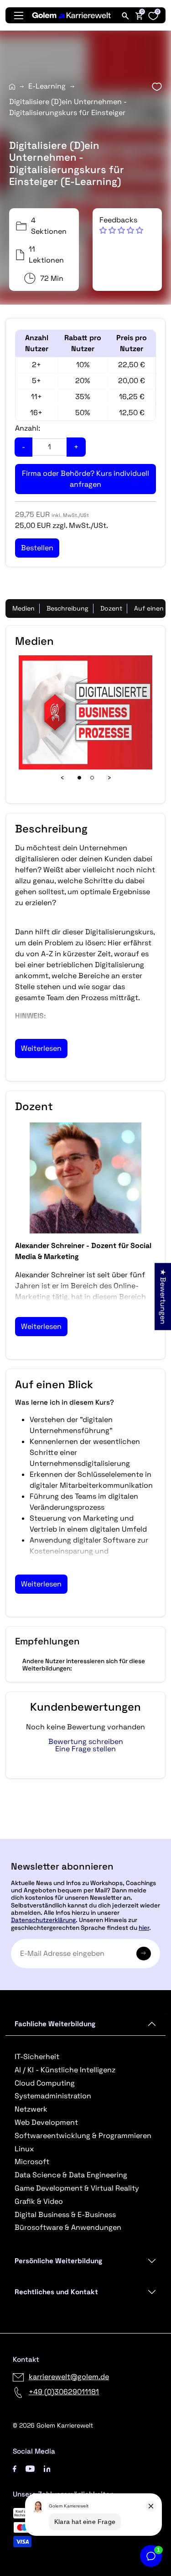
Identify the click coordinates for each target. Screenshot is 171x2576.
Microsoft (32, 2162)
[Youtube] (30, 2468)
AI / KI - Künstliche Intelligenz (65, 2070)
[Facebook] (15, 2468)
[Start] (12, 87)
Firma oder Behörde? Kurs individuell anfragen (85, 479)
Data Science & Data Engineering (71, 2175)
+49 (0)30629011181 (64, 2392)
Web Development (46, 2122)
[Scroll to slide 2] (92, 778)
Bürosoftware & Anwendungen (68, 2227)
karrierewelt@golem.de (69, 2377)
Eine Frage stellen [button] (85, 1749)
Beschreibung (67, 608)
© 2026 (53, 2425)
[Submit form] (144, 1954)
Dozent (111, 608)
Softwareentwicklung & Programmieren (83, 2136)
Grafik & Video (39, 2201)
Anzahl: (28, 428)
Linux (24, 2149)
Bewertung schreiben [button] (86, 1742)
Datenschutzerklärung (43, 1920)
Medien (23, 608)
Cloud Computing (45, 2083)
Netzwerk (31, 2109)
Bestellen (85, 1835)
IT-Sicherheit (37, 2057)
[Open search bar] (125, 16)
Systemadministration (53, 2096)
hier (144, 1928)
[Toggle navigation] (19, 16)
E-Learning (47, 86)
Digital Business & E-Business (65, 2215)
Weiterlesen (41, 1048)
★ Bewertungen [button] (163, 1296)
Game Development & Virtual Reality (77, 2188)
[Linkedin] (47, 2468)
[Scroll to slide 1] (79, 778)
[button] (121, 225)
